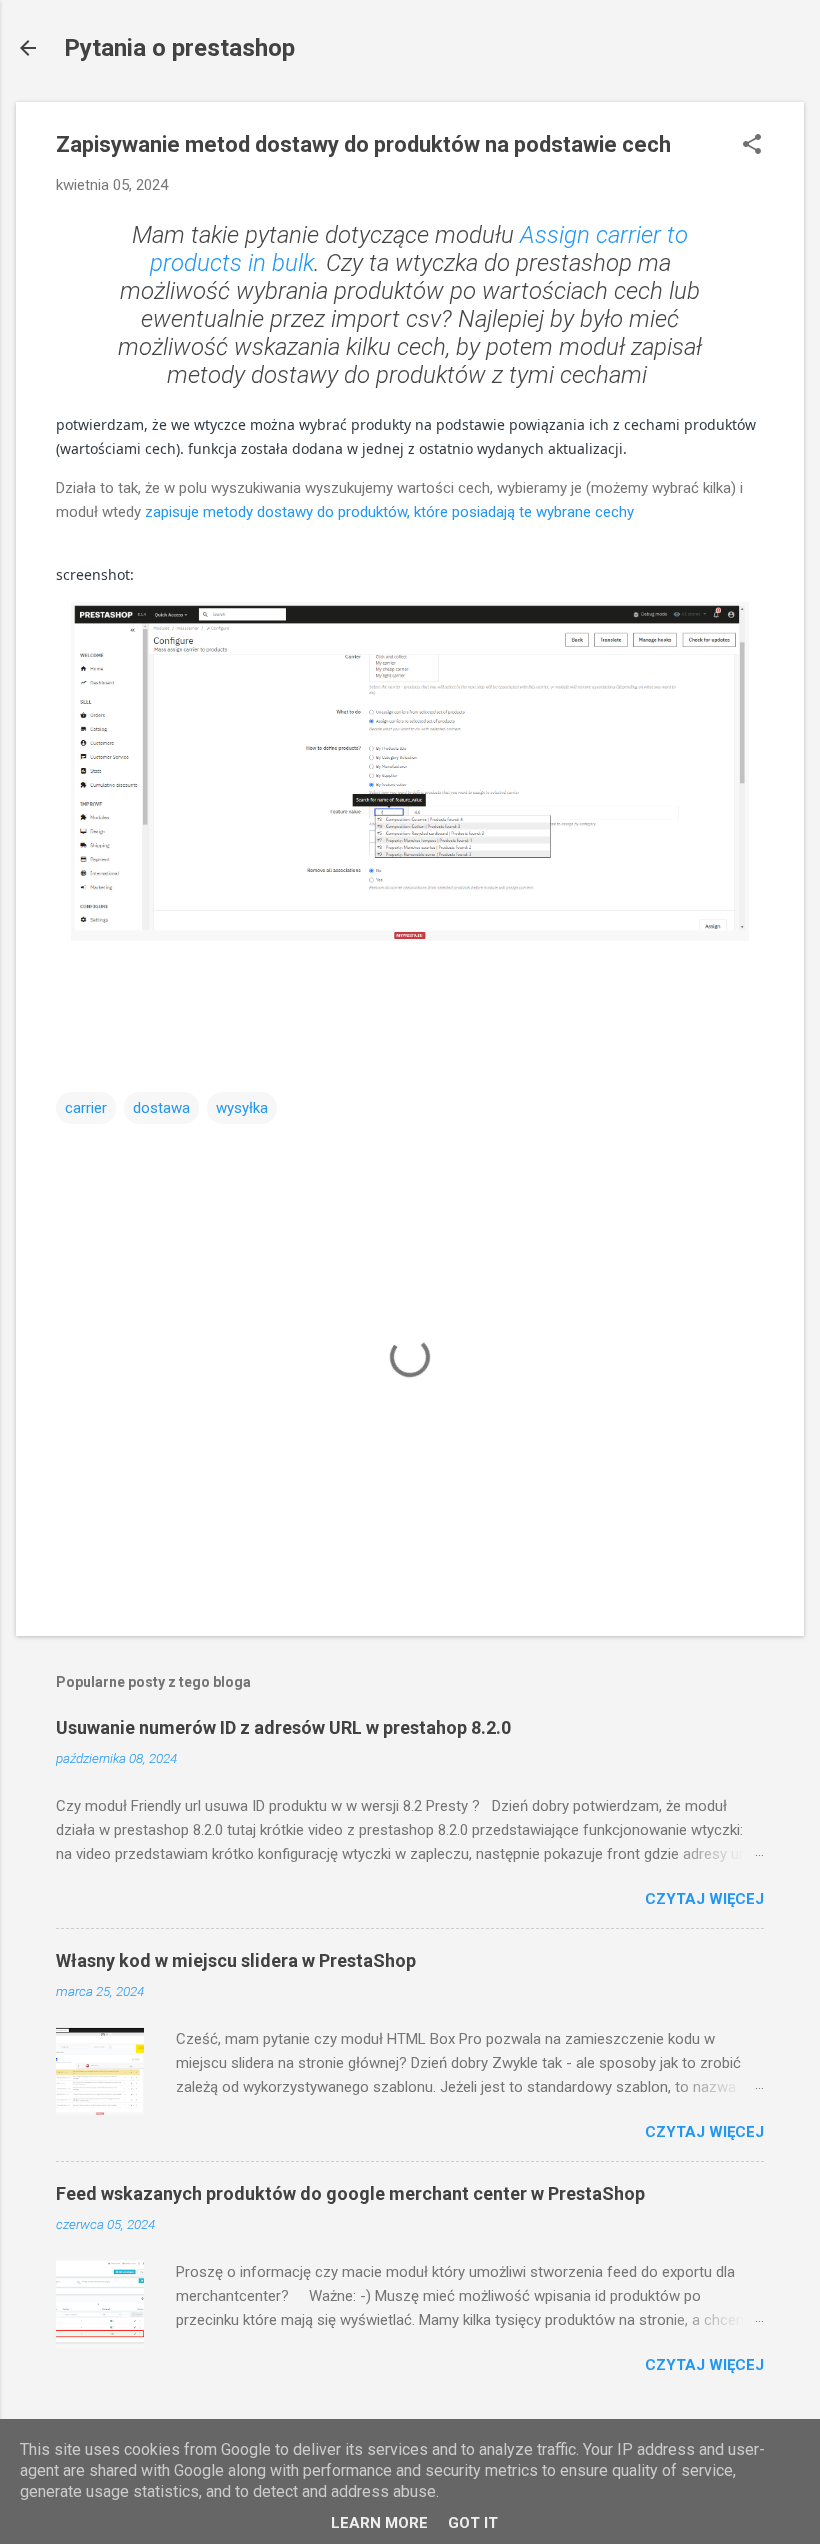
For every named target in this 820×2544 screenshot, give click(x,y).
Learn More (379, 2523)
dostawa (161, 1108)
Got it (473, 2523)
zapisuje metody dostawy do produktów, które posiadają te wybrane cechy (389, 512)
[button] (752, 146)
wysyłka (242, 1108)
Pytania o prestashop (179, 48)
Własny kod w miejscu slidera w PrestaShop (236, 1960)
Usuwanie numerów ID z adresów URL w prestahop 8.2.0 (283, 1727)
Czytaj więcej (704, 1899)
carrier (86, 1108)
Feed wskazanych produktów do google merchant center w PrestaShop (350, 2193)
